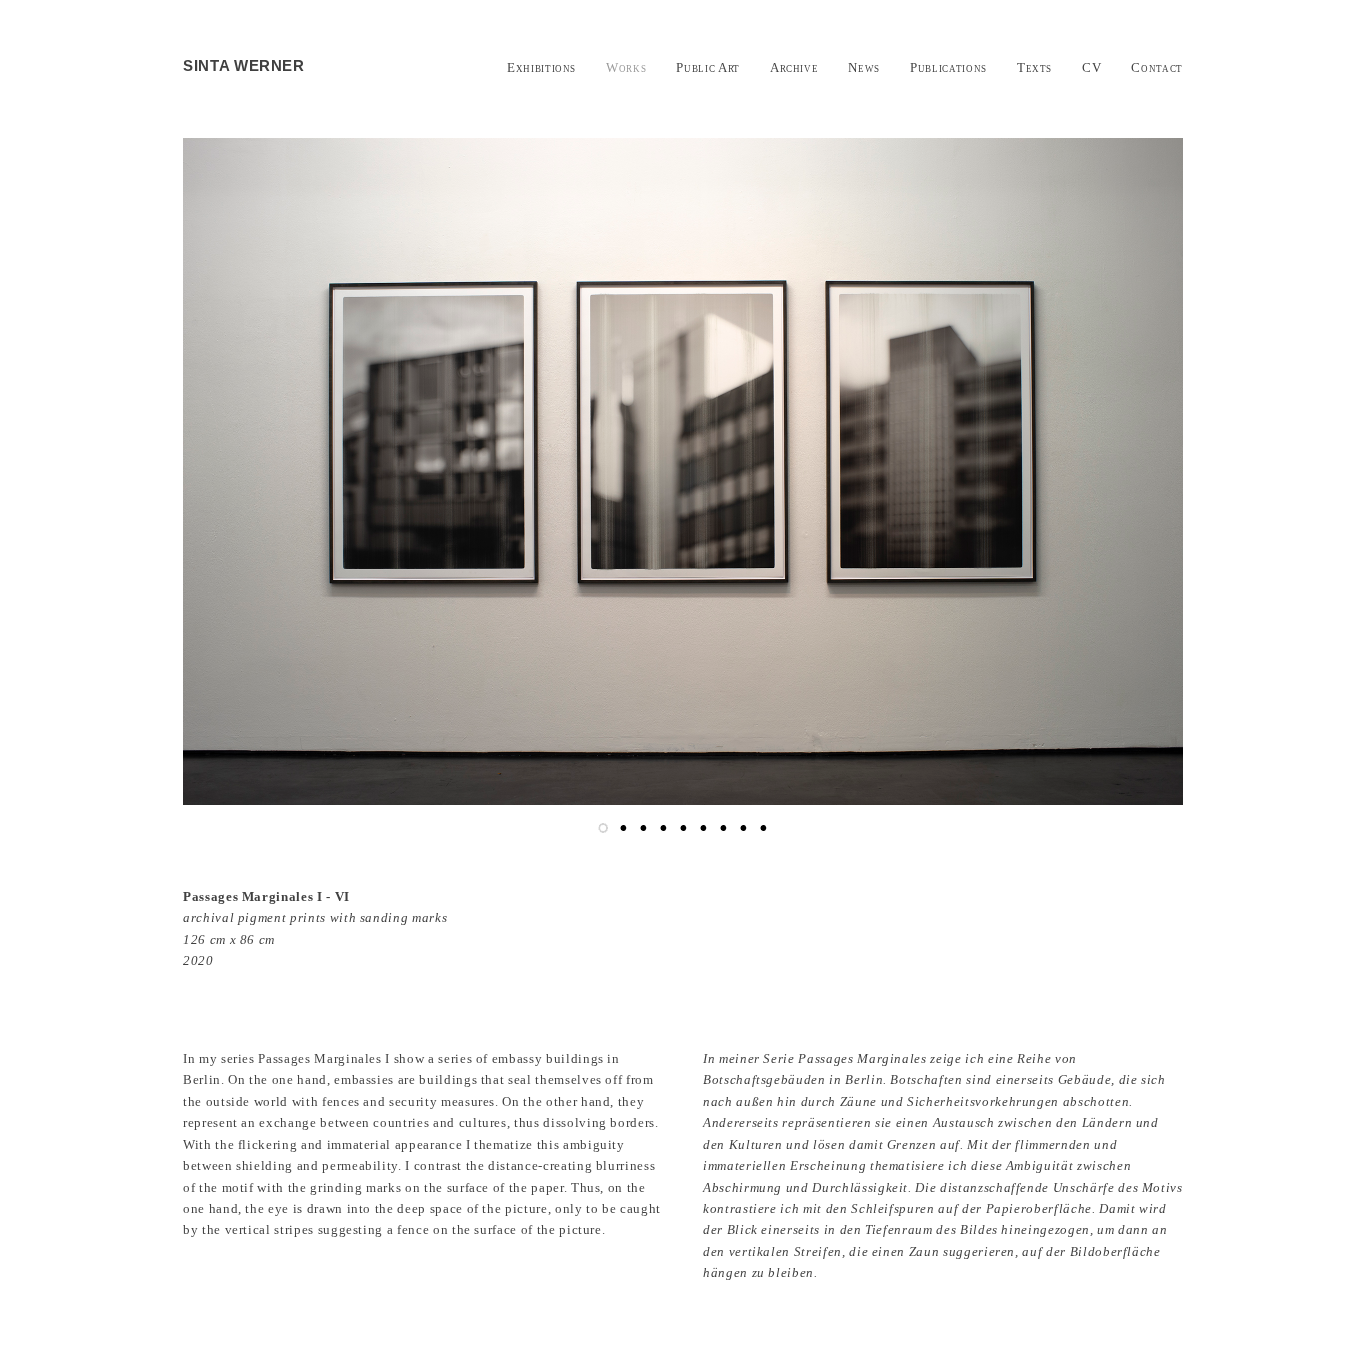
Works (626, 67)
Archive (794, 67)
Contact (1157, 67)
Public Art (708, 67)
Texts (1034, 67)
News (864, 67)
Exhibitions (541, 67)
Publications (948, 67)
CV (1091, 67)
